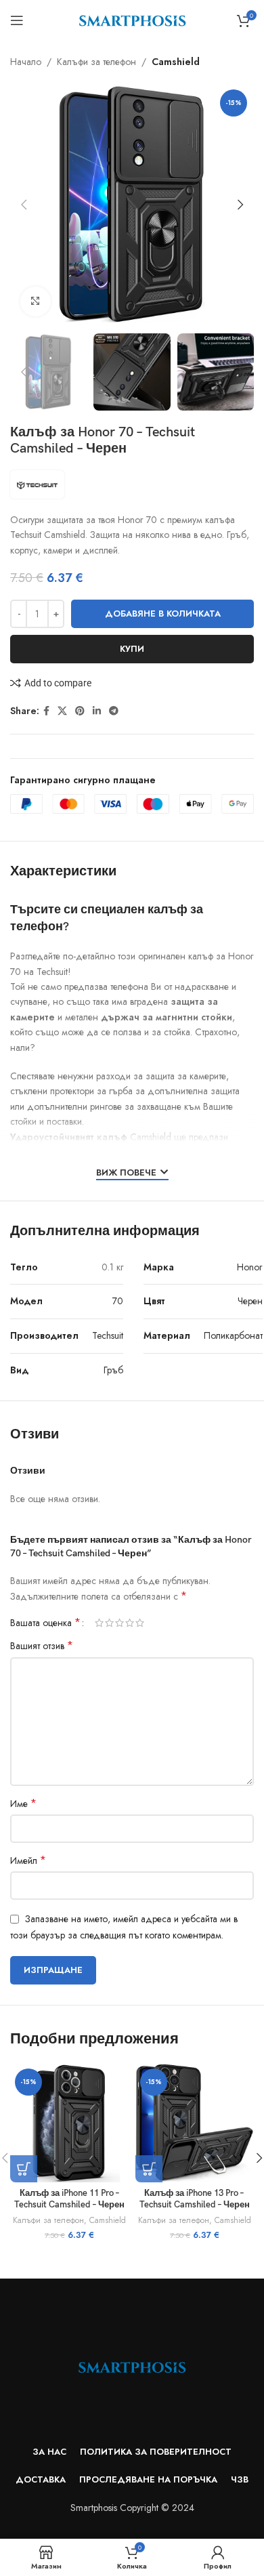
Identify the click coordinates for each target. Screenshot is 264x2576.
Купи (132, 649)
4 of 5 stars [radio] (130, 1623)
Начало (26, 62)
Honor (250, 1267)
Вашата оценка (45, 1623)
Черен (250, 1301)
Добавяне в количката (163, 614)
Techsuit (108, 1335)
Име (23, 1804)
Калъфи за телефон (96, 62)
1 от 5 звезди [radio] (99, 1623)
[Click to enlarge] (36, 302)
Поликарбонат (233, 1335)
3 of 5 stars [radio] (119, 1623)
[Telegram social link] (114, 711)
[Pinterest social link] (80, 711)
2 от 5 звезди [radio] (109, 1623)
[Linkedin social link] (97, 711)
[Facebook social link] (46, 711)
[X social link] (62, 711)
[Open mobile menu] (17, 20)
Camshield (176, 62)
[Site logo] (132, 19)
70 (118, 1301)
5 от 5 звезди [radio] (140, 1623)
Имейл (28, 1861)
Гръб (113, 1370)
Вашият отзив (42, 1646)
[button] (24, 205)
